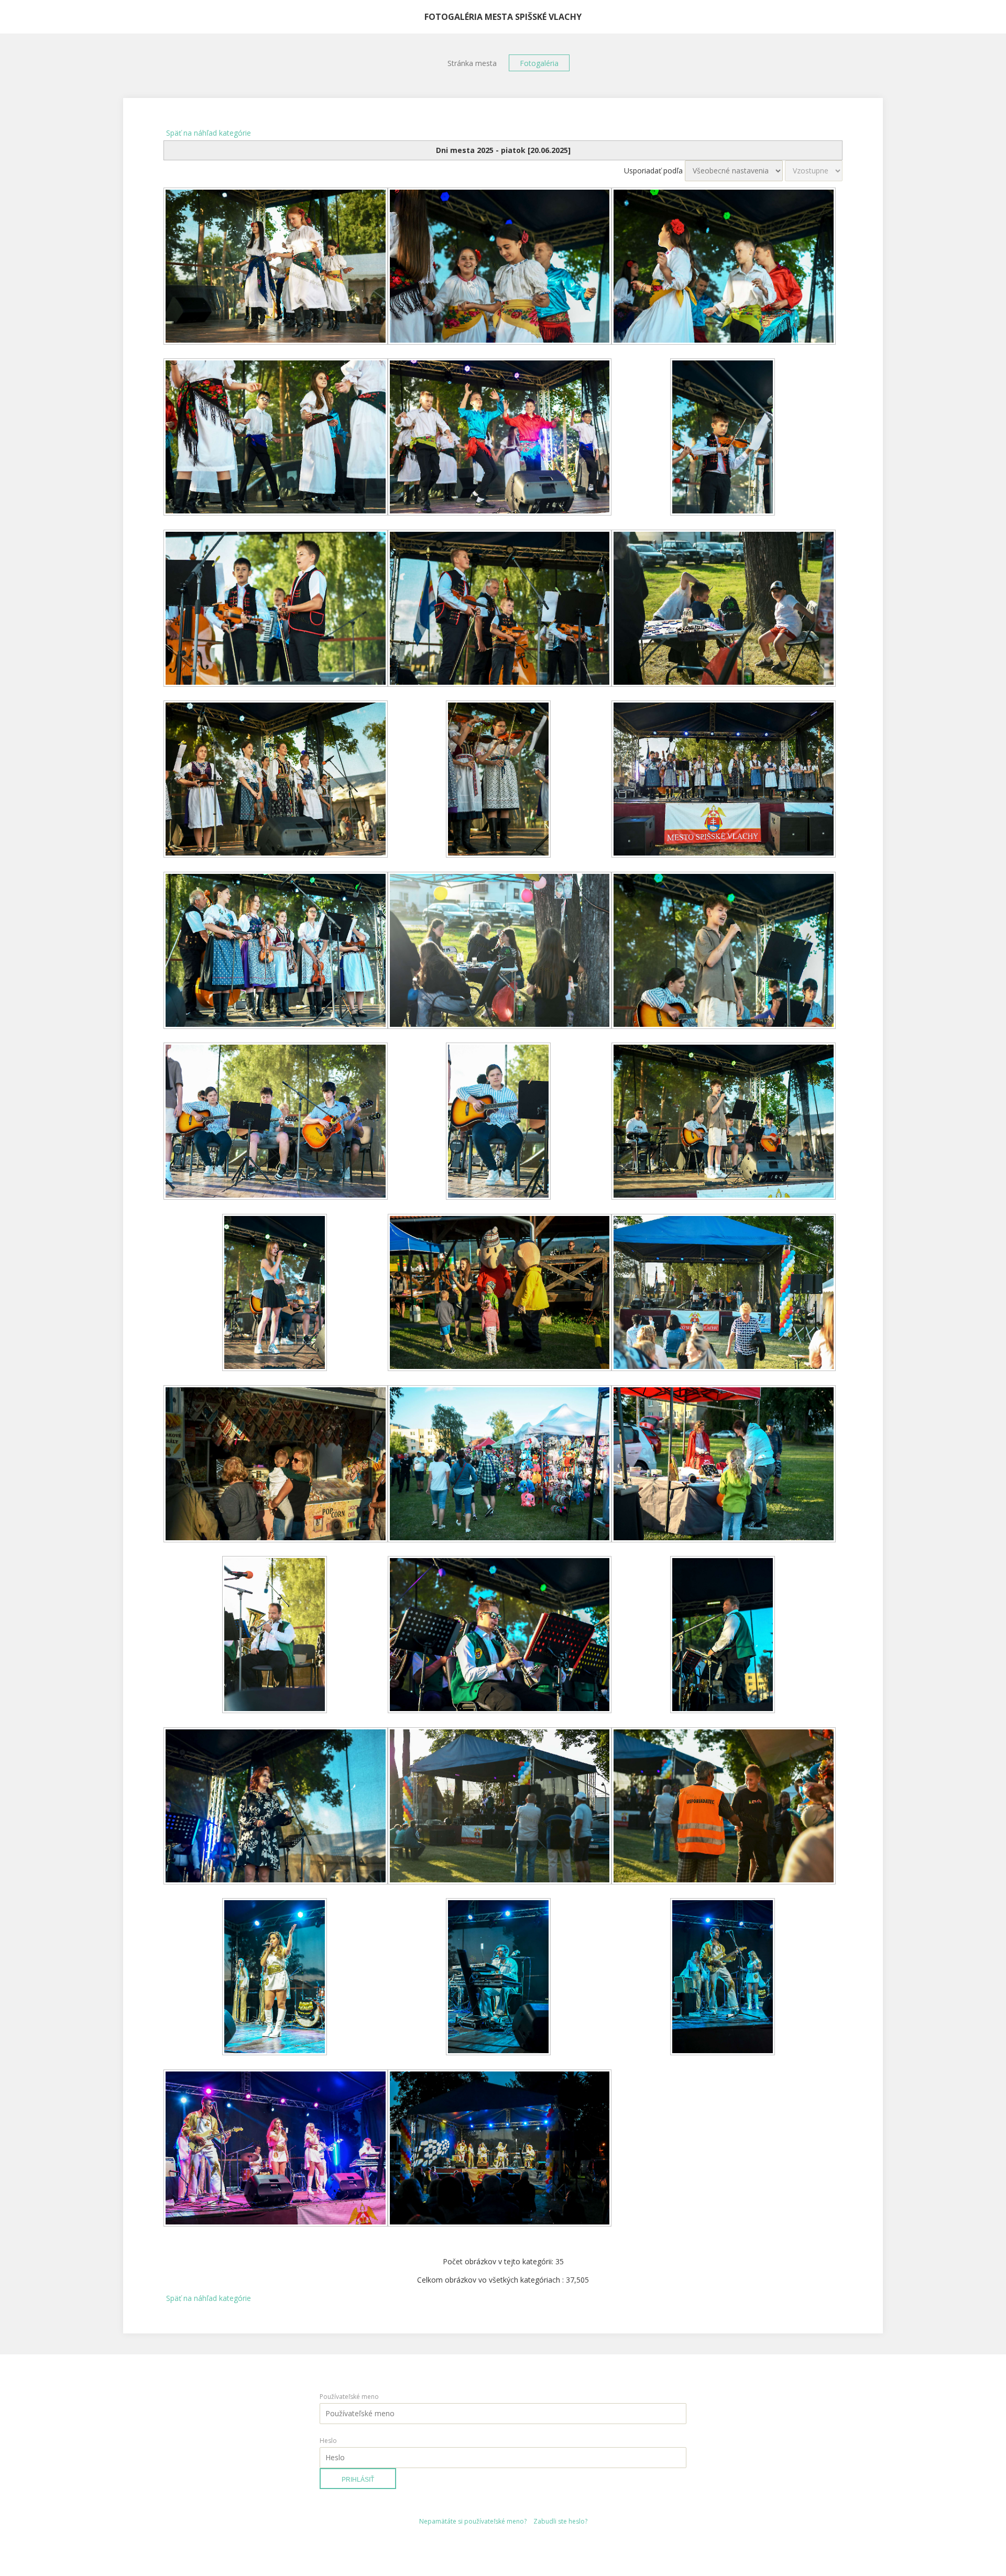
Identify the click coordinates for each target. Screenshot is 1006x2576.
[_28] (276, 1807)
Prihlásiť (358, 2480)
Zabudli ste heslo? (560, 2521)
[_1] (276, 267)
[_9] (724, 609)
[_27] (724, 1636)
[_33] (724, 1978)
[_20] (500, 1294)
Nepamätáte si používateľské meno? (473, 2521)
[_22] (276, 1465)
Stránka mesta (472, 63)
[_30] (724, 1807)
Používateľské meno (349, 2397)
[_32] (500, 1978)
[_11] (500, 780)
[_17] (500, 1122)
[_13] (276, 951)
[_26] (500, 1636)
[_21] (724, 1294)
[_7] (276, 609)
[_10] (276, 780)
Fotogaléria (539, 63)
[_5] (500, 438)
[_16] (276, 1122)
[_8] (500, 609)
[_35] (500, 2149)
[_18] (724, 1122)
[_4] (276, 438)
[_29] (500, 1807)
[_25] (276, 1636)
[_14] (500, 951)
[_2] (500, 267)
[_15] (724, 951)
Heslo (328, 2441)
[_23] (500, 1465)
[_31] (276, 1978)
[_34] (276, 2149)
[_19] (276, 1294)
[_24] (724, 1465)
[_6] (724, 438)
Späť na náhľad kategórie (209, 133)
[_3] (724, 267)
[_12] (724, 780)
